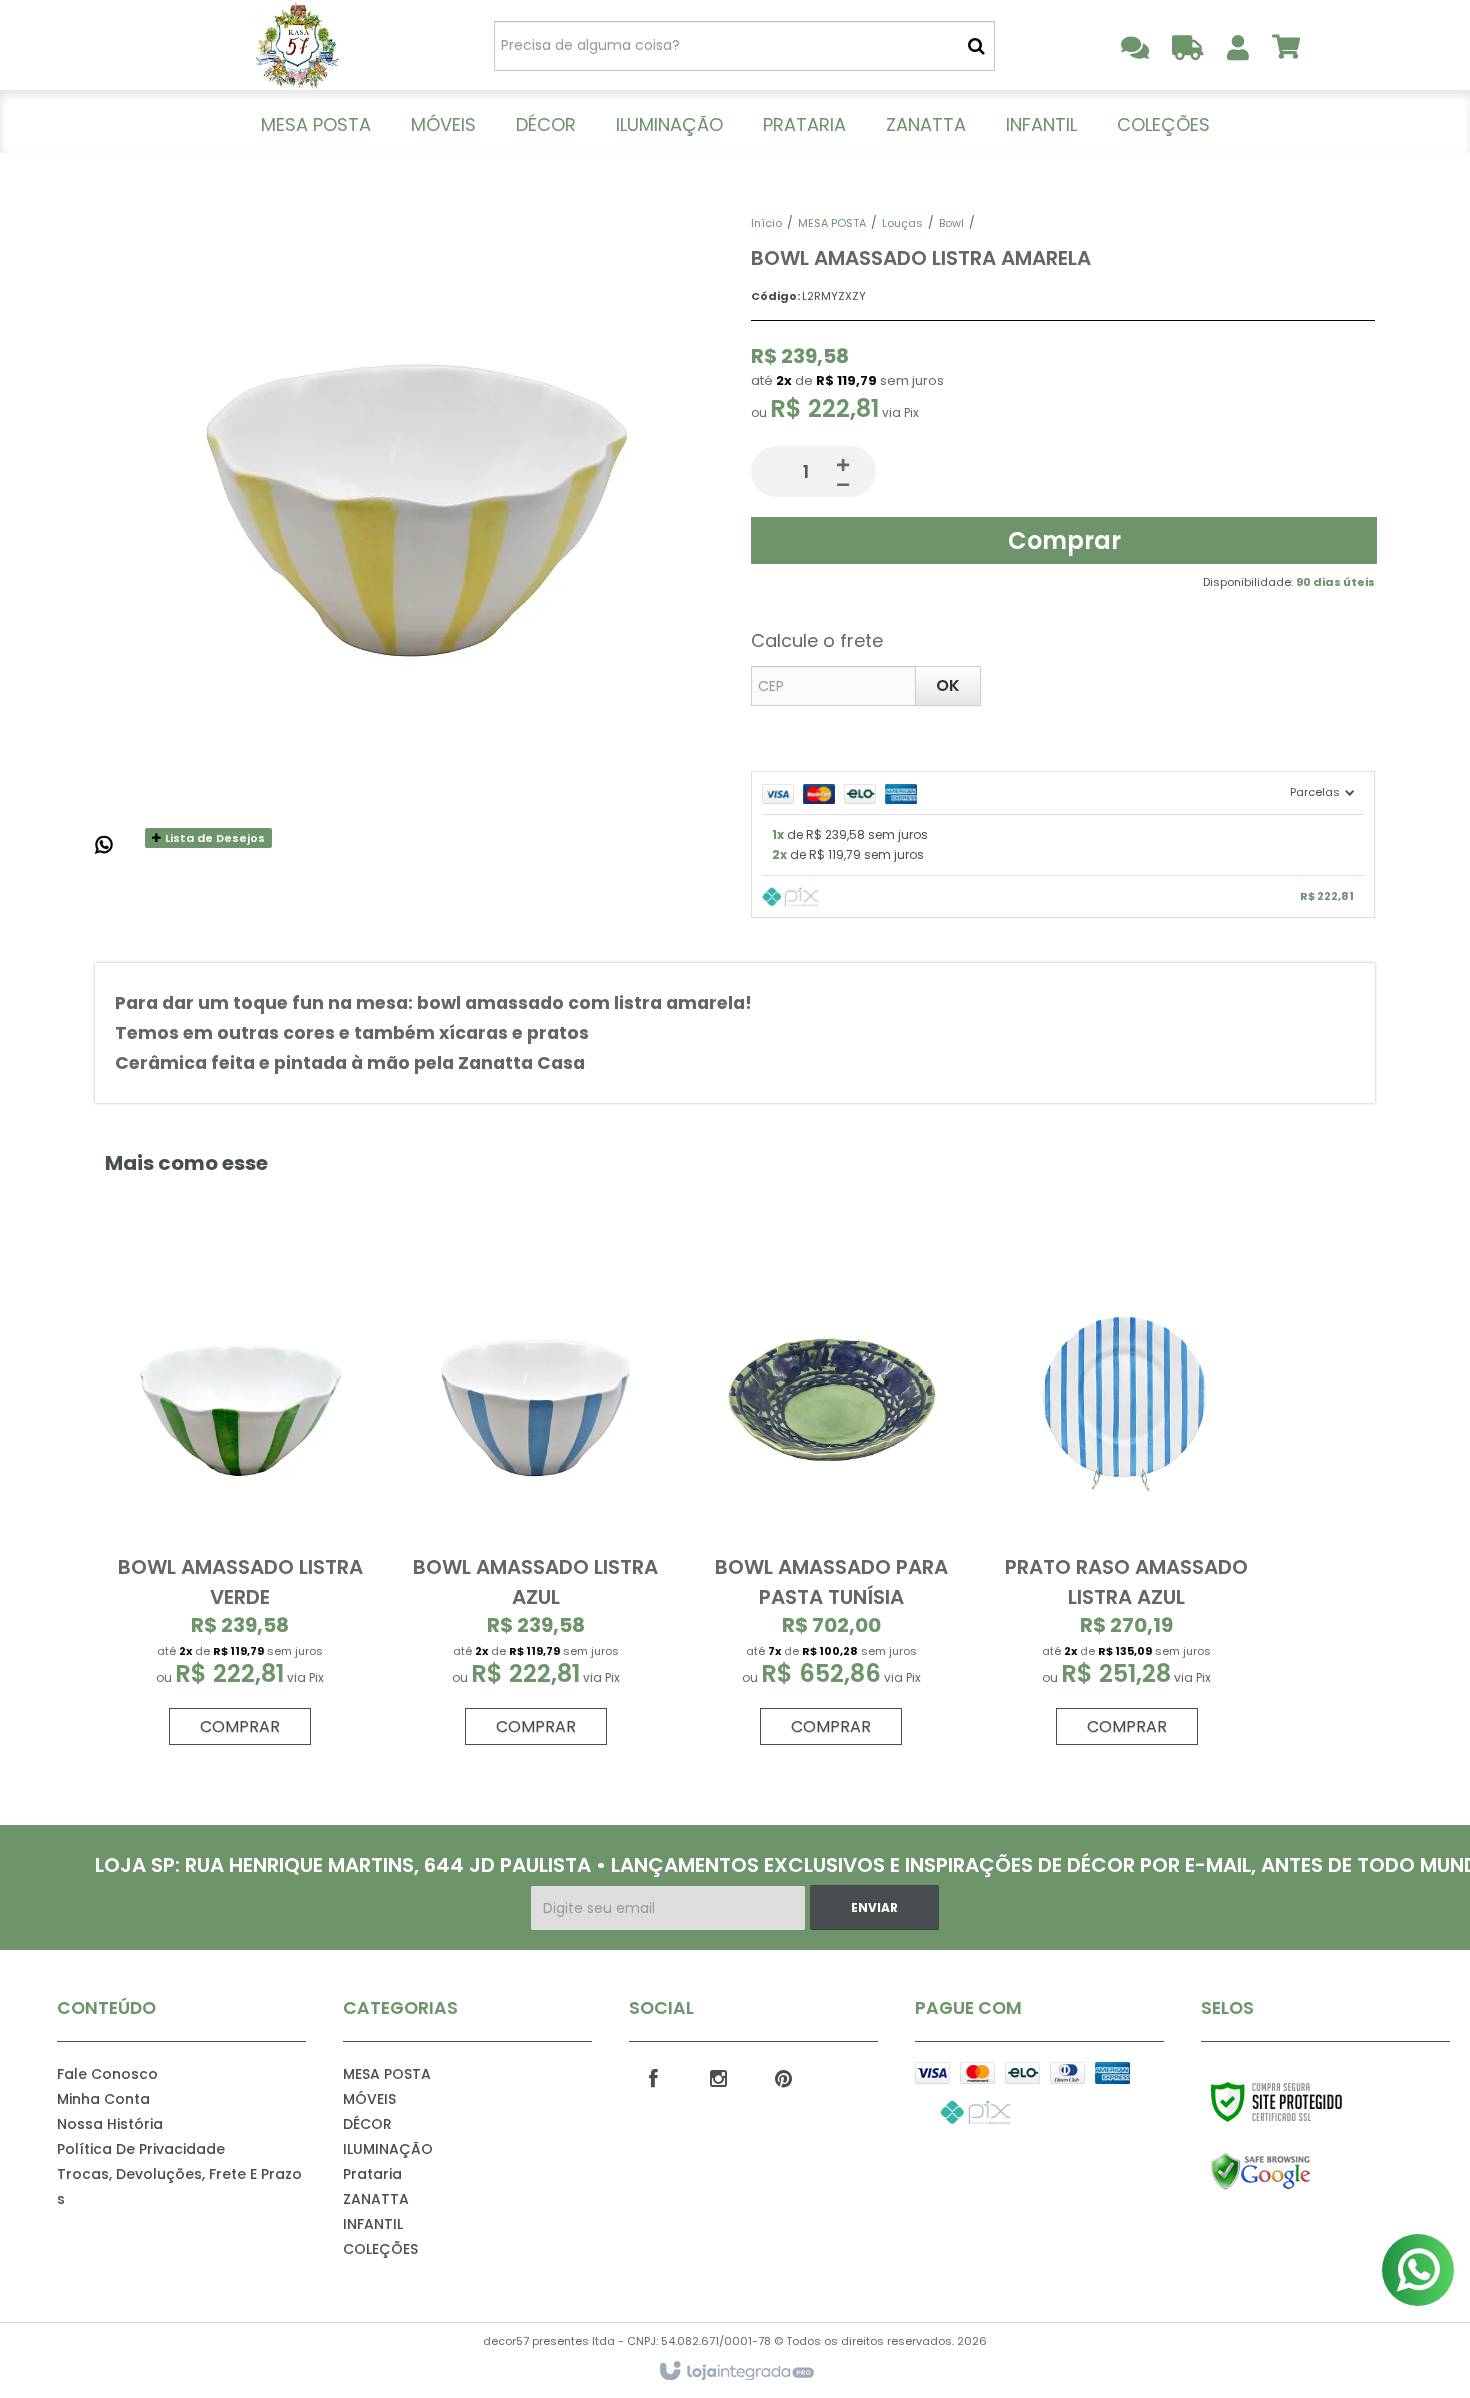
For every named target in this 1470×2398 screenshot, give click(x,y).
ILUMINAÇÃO (388, 2149)
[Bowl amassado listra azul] (536, 1503)
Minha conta (103, 2099)
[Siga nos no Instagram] (719, 2077)
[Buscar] (976, 46)
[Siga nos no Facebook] (654, 2077)
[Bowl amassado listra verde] (240, 1503)
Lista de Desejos (213, 838)
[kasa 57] (296, 45)
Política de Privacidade (141, 2149)
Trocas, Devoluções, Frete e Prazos (179, 2186)
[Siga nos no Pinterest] (784, 2077)
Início (766, 223)
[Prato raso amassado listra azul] (1126, 1503)
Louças (902, 223)
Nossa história (110, 2124)
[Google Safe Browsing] (1303, 2172)
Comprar (1064, 540)
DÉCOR (367, 2124)
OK (948, 685)
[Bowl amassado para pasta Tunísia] (831, 1503)
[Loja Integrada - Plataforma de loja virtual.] (735, 2372)
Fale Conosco (107, 2074)
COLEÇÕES (380, 2249)
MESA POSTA (832, 223)
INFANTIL (373, 2224)
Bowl (951, 223)
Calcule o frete (817, 640)
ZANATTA (376, 2199)
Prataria (372, 2174)
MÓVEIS (369, 2099)
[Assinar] (874, 1907)
